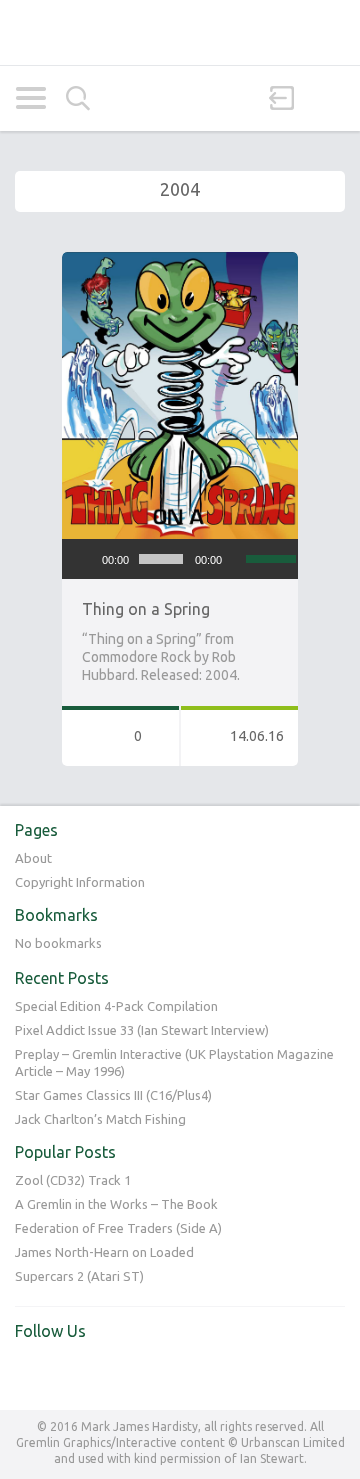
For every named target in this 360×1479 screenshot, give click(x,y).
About (33, 858)
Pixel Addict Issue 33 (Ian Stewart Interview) (142, 1030)
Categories (30, 98)
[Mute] (238, 559)
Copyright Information (80, 882)
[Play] (88, 559)
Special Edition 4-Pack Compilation (116, 1006)
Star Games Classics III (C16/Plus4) (113, 1095)
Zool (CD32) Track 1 (73, 1180)
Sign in (282, 98)
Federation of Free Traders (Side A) (118, 1228)
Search (78, 98)
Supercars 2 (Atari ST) (79, 1276)
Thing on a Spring (146, 609)
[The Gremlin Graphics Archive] (180, 32)
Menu (329, 98)
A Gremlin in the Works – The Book (116, 1204)
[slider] (267, 557)
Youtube (72, 1373)
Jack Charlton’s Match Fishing (100, 1119)
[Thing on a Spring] (180, 261)
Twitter (31, 1373)
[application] (180, 559)
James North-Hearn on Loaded (104, 1252)
